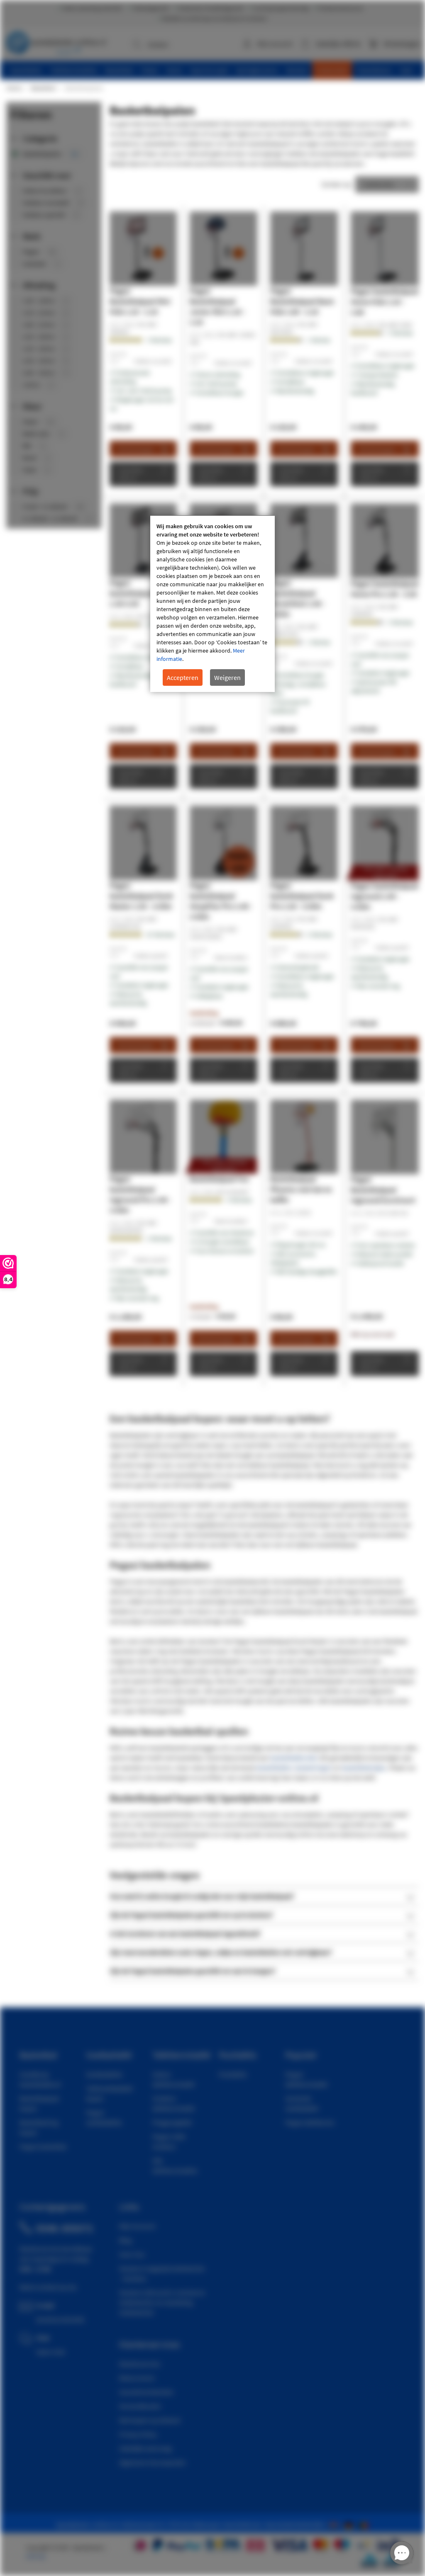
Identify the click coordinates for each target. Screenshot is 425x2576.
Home (14, 88)
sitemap (36, 2556)
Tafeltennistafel (182, 2055)
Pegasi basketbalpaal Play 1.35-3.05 (140, 593)
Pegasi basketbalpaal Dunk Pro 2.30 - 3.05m (302, 896)
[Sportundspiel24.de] (350, 2525)
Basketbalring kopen (39, 2127)
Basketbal (43, 88)
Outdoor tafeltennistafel (173, 2103)
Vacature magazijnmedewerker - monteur (162, 2273)
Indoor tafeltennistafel (173, 2079)
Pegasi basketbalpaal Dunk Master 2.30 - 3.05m (141, 896)
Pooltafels (233, 2074)
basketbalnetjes (364, 1768)
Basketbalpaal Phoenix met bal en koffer (301, 1189)
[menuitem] (26, 70)
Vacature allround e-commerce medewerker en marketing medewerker (162, 2302)
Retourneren (137, 2378)
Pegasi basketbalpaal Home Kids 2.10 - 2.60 (385, 302)
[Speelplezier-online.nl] (335, 2525)
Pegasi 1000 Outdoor (169, 2141)
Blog (125, 2240)
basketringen (314, 1768)
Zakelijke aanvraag (145, 2448)
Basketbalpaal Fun (219, 1179)
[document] (212, 604)
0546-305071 (65, 2228)
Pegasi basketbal (43, 2146)
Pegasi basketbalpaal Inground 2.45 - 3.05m (385, 896)
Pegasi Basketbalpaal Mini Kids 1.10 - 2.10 (140, 301)
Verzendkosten (140, 2406)
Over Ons (132, 2254)
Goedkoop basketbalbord (40, 2079)
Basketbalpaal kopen (39, 2103)
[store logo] (56, 41)
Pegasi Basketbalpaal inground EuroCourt (383, 1190)
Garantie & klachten (147, 2392)
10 (160, 935)
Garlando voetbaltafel (302, 2103)
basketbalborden (294, 1758)
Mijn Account (137, 2226)
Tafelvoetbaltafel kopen (109, 2093)
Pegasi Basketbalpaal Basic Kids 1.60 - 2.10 (302, 301)
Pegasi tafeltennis (310, 2122)
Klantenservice (140, 2364)
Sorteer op (336, 184)
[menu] (216, 70)
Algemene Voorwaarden (153, 2462)
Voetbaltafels (104, 2074)
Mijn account (275, 44)
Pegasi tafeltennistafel (306, 2079)
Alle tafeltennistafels (175, 2166)
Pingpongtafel (172, 2122)
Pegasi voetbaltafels (104, 2117)
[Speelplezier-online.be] (365, 2525)
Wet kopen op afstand (150, 2420)
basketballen (274, 1768)
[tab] (264, 1896)
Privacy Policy (138, 2434)
